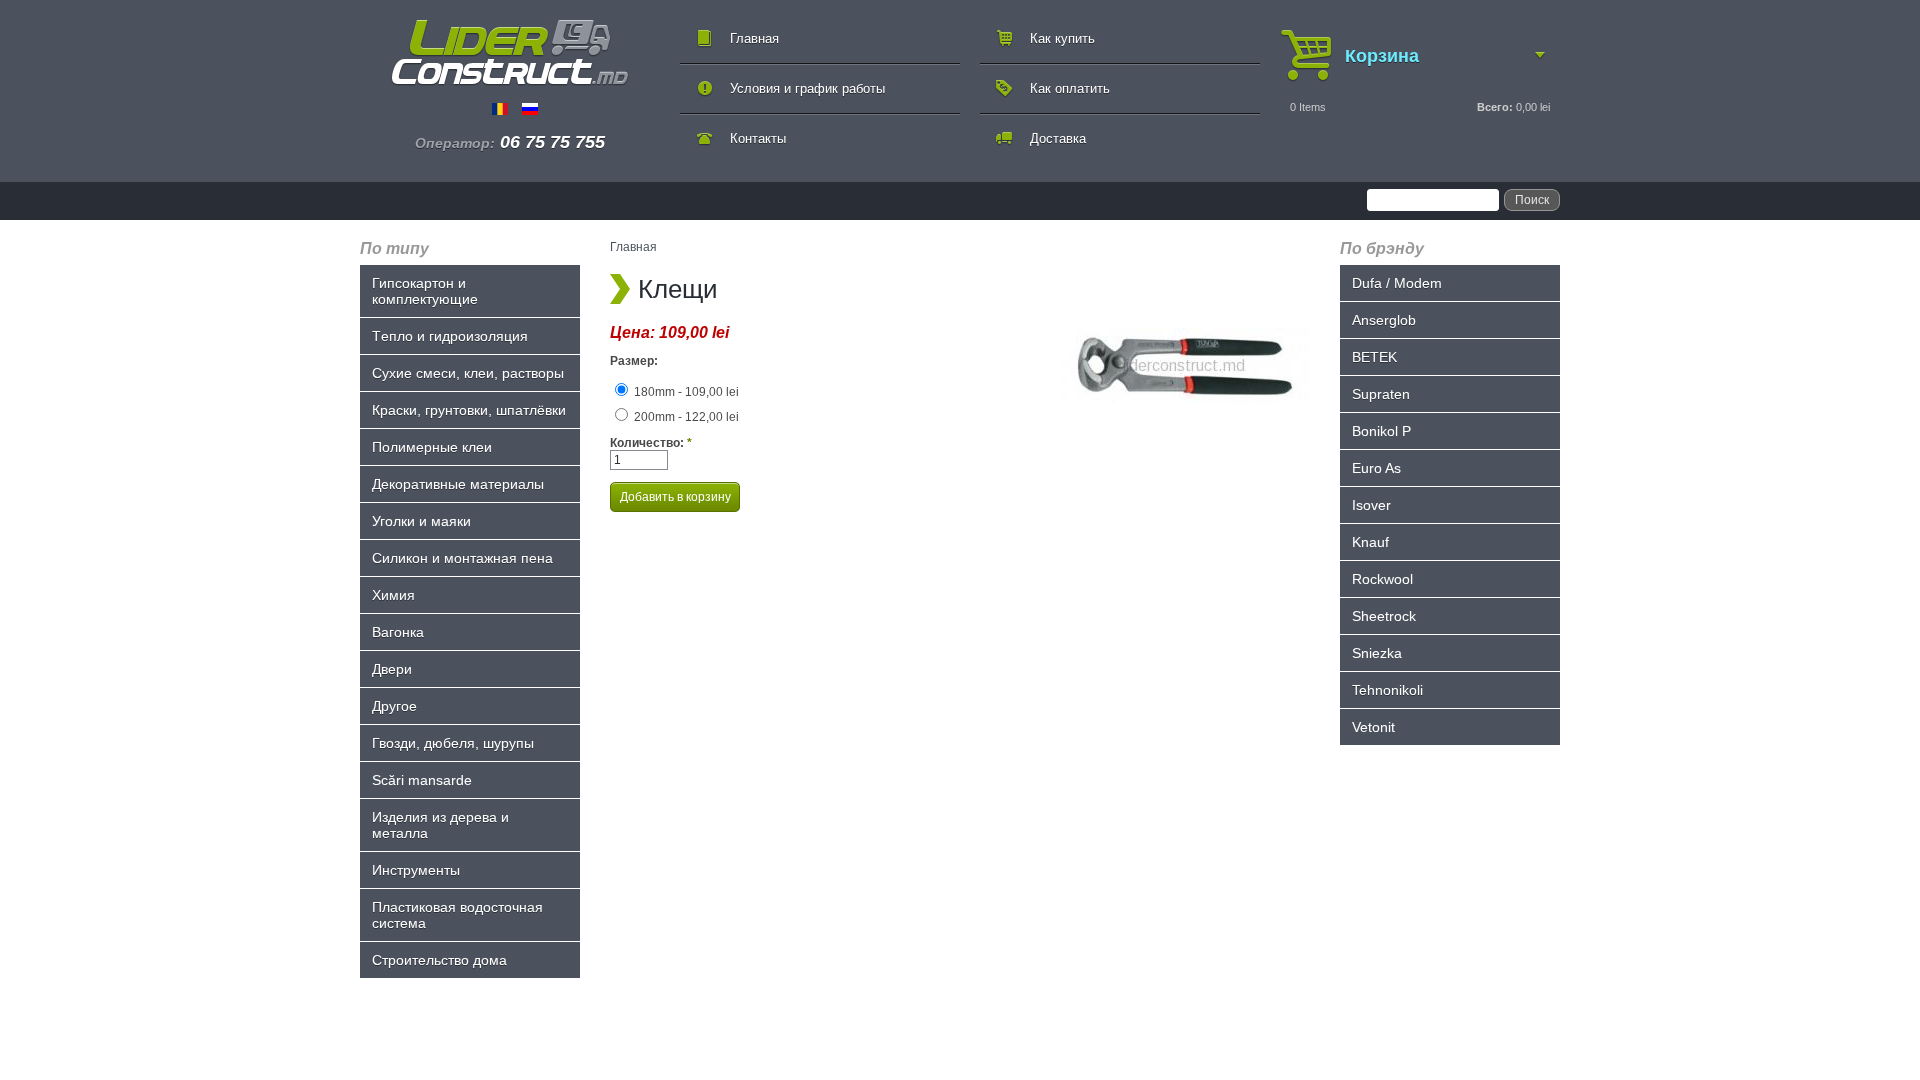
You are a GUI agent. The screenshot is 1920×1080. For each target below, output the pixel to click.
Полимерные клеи (432, 447)
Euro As (1376, 468)
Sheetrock (1384, 616)
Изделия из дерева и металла (440, 825)
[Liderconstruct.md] (510, 53)
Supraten (1381, 394)
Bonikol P (1381, 431)
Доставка (1058, 138)
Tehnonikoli (1387, 690)
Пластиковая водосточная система (457, 915)
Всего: (1495, 107)
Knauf (1370, 542)
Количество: (651, 443)
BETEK (1374, 357)
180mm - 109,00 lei (685, 392)
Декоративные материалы (458, 484)
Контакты (758, 138)
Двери (392, 669)
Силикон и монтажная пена (462, 558)
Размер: (634, 361)
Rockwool (1382, 579)
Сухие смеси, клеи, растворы (468, 373)
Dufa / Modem (1397, 283)
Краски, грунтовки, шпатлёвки (469, 410)
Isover (1371, 505)
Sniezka (1377, 653)
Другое (394, 706)
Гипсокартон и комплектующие (425, 291)
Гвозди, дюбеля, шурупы (453, 743)
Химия (393, 595)
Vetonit (1373, 727)
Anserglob (1384, 320)
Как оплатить (1070, 88)
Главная (754, 38)
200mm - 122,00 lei (685, 417)
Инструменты (416, 870)
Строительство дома (439, 960)
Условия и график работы (807, 88)
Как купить (1062, 38)
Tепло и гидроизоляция (450, 336)
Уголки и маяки (421, 521)
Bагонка (398, 632)
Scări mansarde (422, 780)
